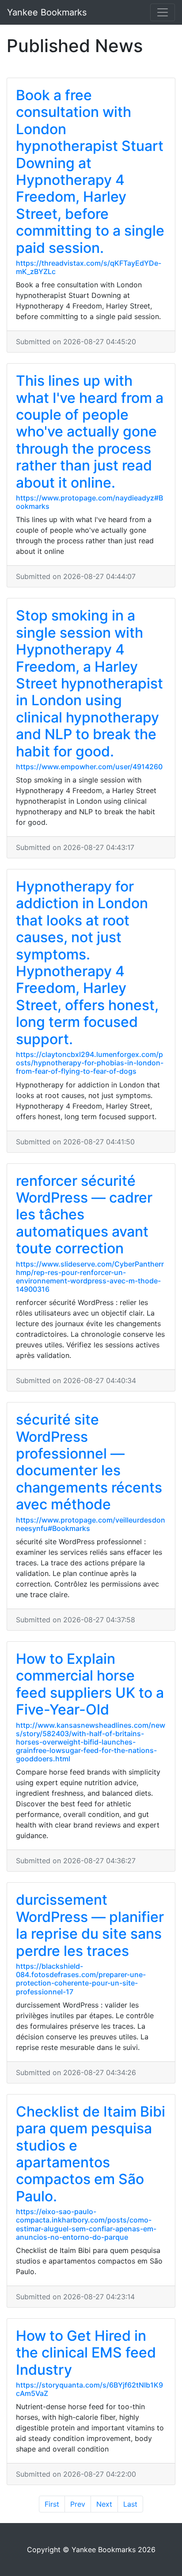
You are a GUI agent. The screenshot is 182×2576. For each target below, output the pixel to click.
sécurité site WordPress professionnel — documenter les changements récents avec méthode (89, 1462)
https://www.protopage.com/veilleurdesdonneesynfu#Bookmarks (91, 1524)
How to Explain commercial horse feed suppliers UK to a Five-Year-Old (90, 1684)
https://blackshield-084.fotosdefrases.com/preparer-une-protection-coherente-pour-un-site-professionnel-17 (81, 1979)
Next (104, 2504)
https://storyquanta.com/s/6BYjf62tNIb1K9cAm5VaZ (89, 2389)
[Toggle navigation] (163, 12)
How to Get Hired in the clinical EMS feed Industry (86, 2353)
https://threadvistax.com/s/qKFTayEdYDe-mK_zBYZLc (89, 267)
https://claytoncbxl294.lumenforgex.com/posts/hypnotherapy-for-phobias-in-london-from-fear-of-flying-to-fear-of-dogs (90, 1063)
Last (130, 2504)
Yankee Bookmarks (47, 12)
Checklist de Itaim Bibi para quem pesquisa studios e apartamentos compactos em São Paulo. (91, 2154)
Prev (78, 2504)
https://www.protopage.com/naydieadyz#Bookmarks (89, 502)
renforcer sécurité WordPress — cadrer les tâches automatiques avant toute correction (84, 1215)
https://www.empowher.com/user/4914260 (89, 767)
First (52, 2504)
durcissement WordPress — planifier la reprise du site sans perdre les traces (90, 1925)
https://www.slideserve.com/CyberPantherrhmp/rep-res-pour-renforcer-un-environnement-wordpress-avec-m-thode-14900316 (90, 1277)
